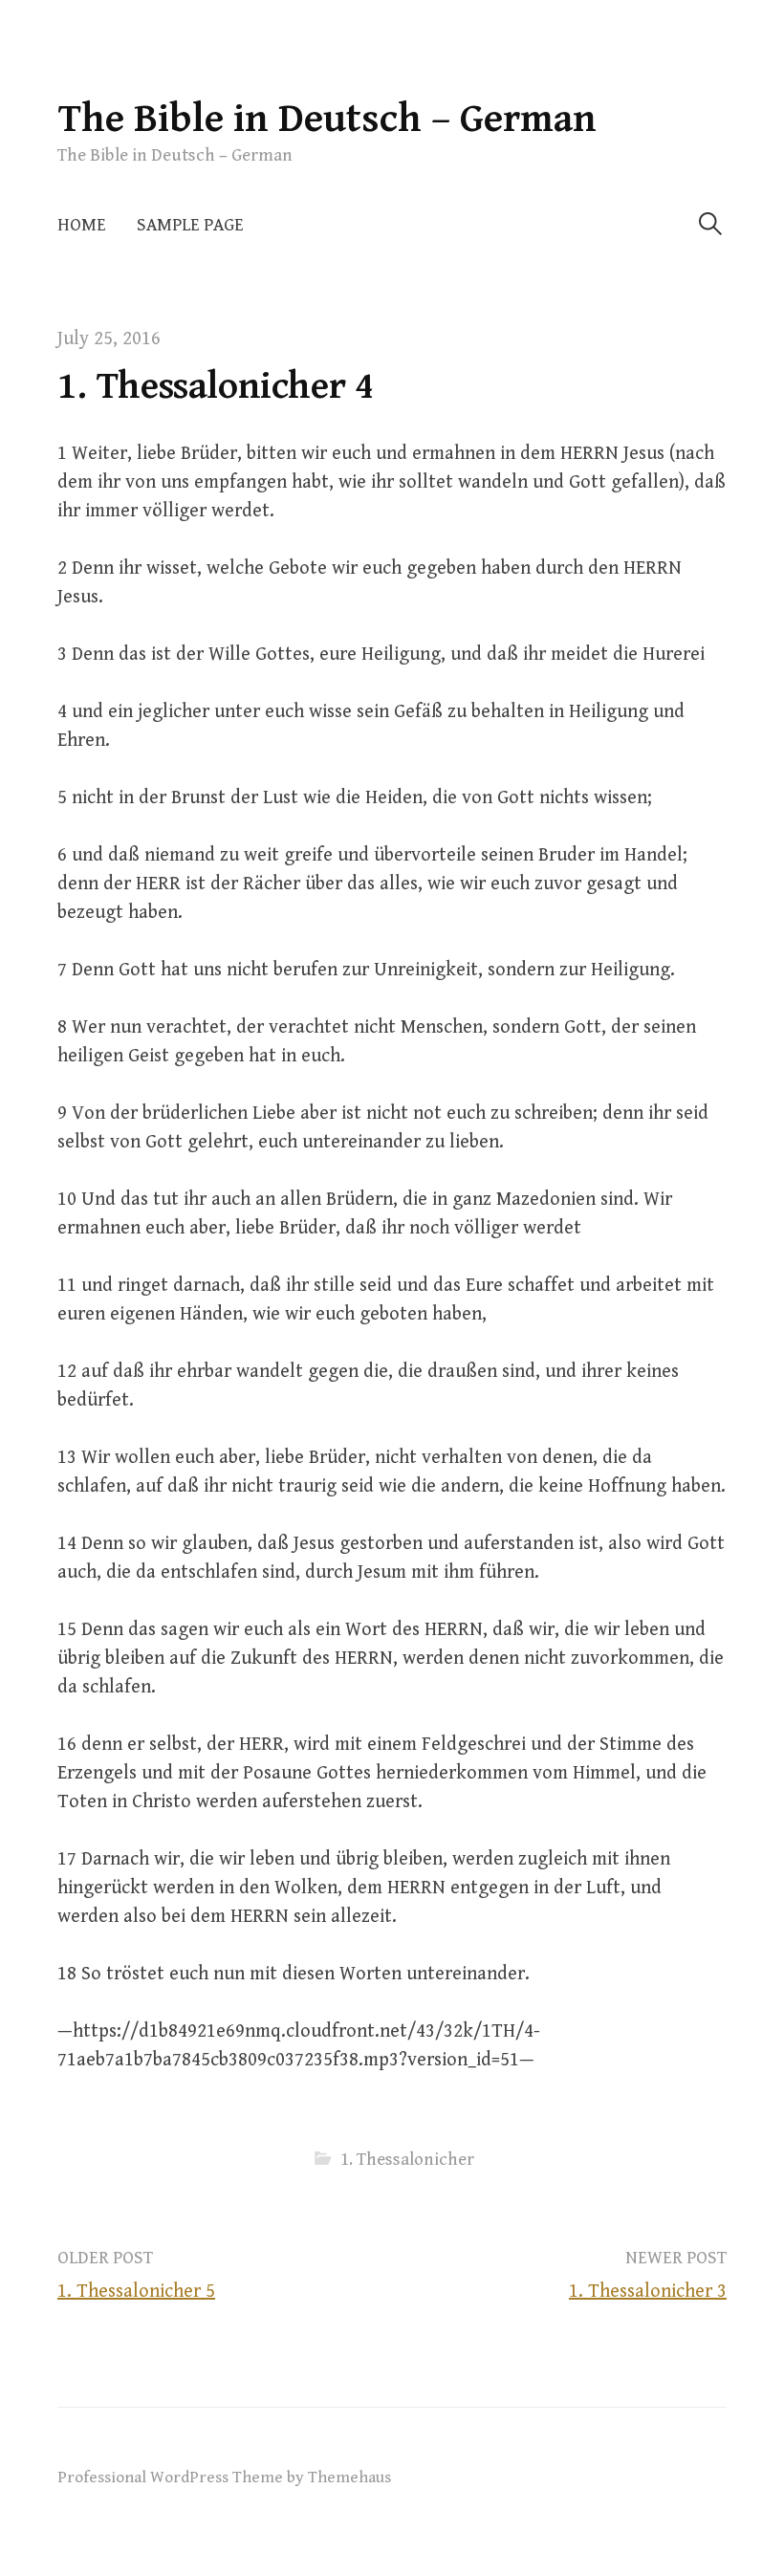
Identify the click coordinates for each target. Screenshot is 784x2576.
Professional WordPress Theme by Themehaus (224, 2478)
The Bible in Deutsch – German (327, 119)
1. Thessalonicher (407, 2160)
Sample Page (190, 225)
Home (82, 225)
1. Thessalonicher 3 (648, 2292)
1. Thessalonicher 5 (136, 2292)
